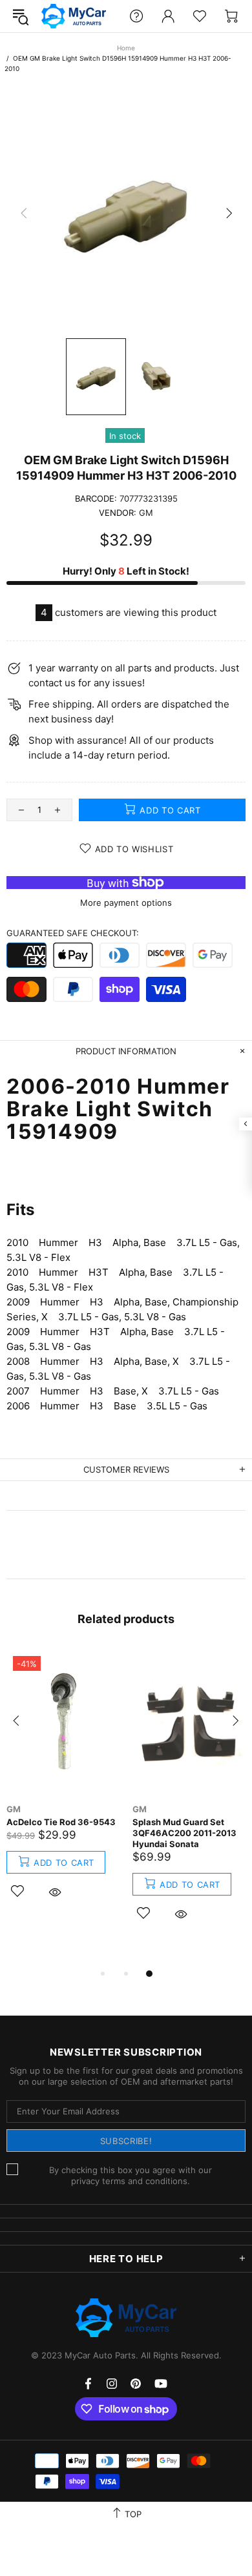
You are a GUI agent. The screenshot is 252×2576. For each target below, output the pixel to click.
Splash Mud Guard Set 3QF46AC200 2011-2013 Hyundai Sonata (184, 1833)
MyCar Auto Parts (74, 16)
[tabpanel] (63, 1789)
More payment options (126, 903)
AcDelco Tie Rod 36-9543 (61, 1822)
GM (146, 513)
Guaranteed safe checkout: (73, 933)
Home (126, 48)
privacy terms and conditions (129, 2181)
